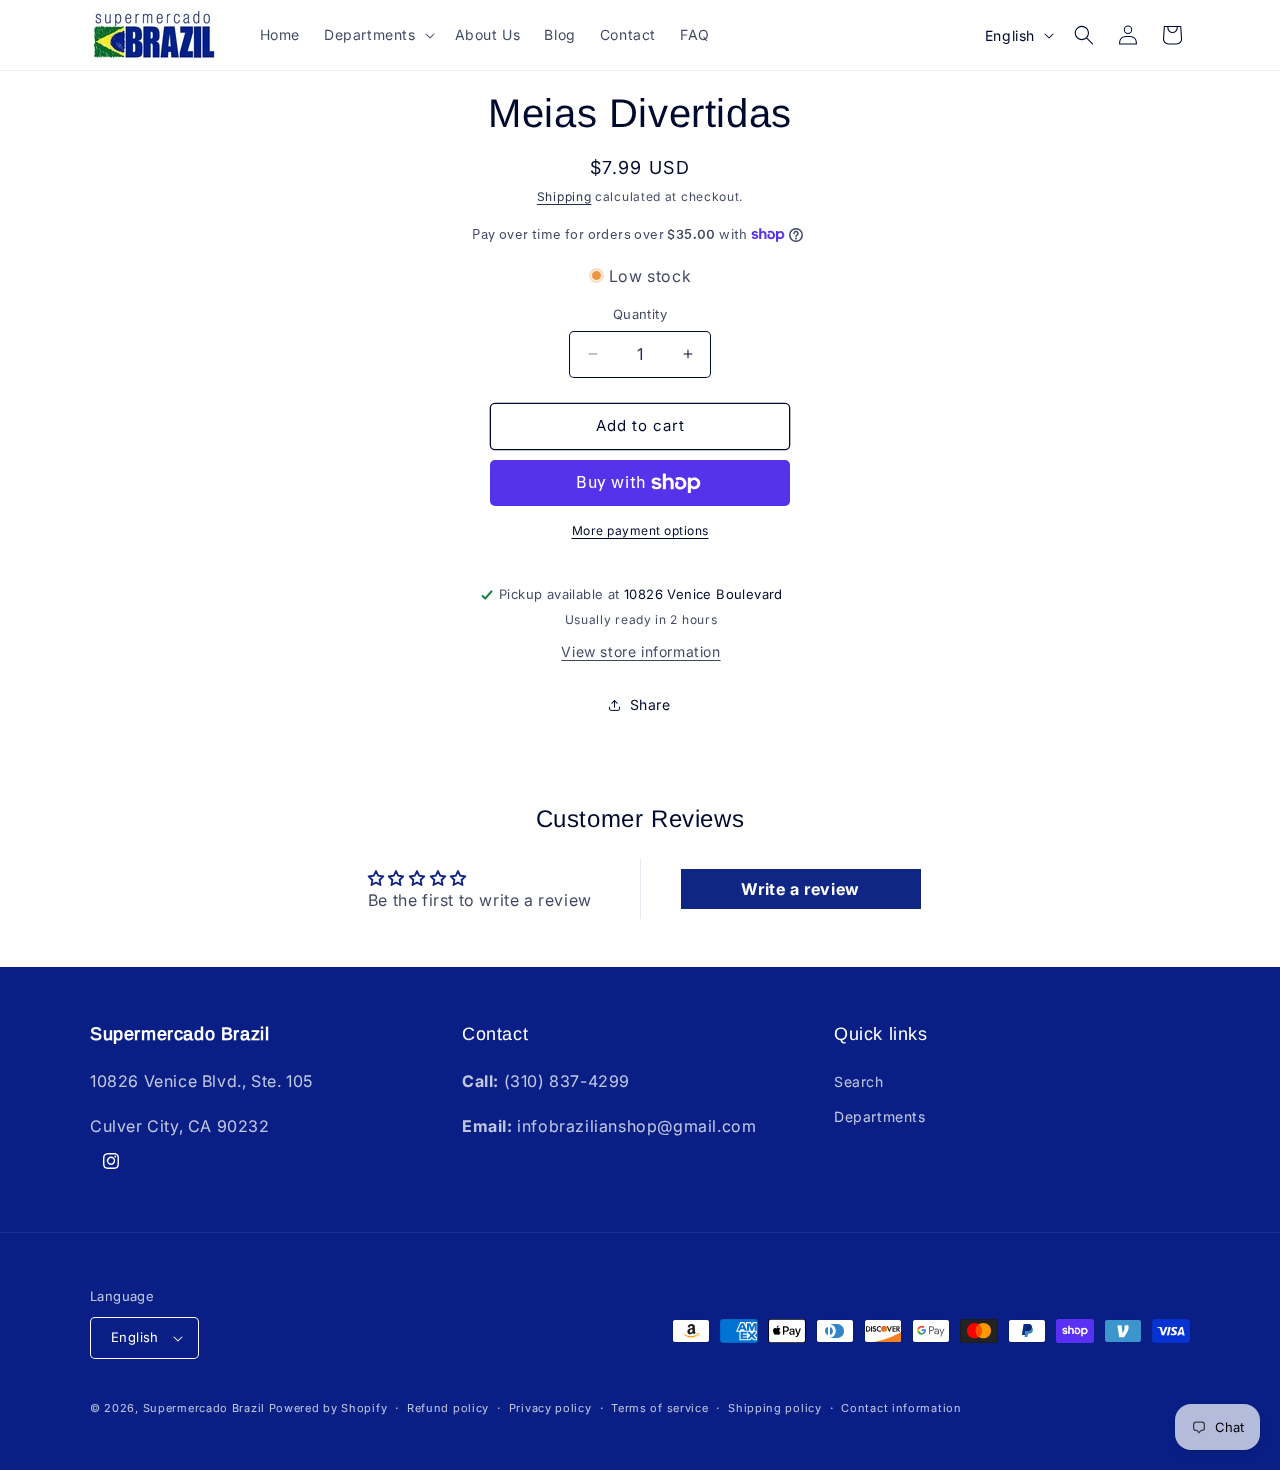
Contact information (901, 1408)
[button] (377, 35)
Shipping (564, 196)
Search (859, 1081)
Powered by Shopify (328, 1408)
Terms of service (659, 1408)
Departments (880, 1116)
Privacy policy (550, 1408)
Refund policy (448, 1408)
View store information (640, 651)
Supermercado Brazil (204, 1408)
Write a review (800, 889)
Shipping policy (775, 1408)
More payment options (640, 530)
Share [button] (650, 704)
